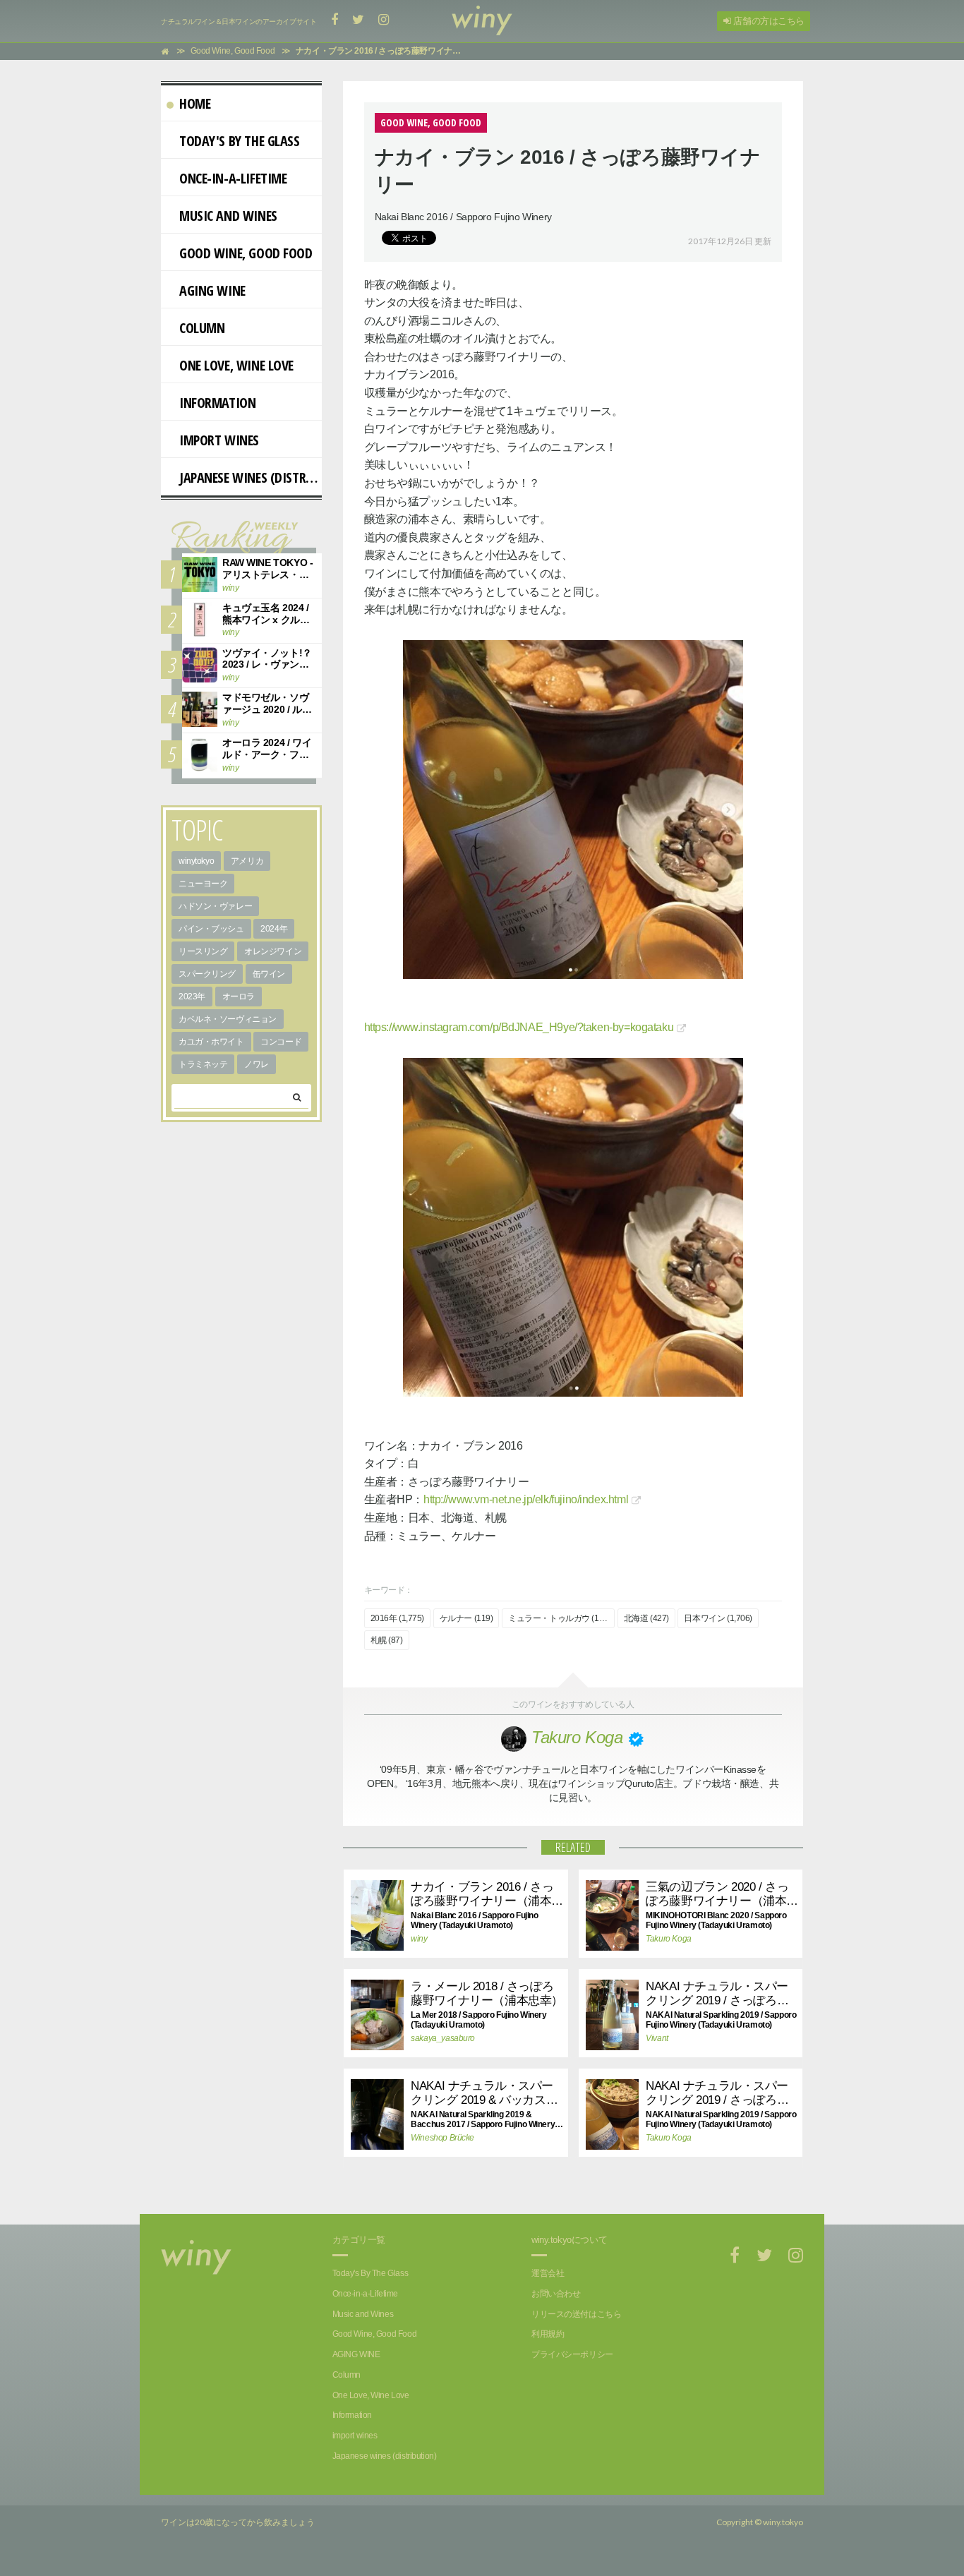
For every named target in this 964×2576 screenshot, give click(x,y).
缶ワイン (269, 974)
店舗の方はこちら (768, 21)
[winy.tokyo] (482, 21)
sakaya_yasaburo (443, 2038)
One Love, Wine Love (236, 365)
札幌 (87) (387, 1640)
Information (217, 403)
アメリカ (247, 861)
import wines (219, 440)
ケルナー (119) (466, 1618)
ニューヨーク (203, 884)
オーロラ (239, 997)
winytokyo (196, 861)
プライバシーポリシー (572, 2354)
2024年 (274, 929)
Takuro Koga (668, 1939)
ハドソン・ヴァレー (215, 906)
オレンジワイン (273, 951)
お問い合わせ (556, 2294)
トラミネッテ (203, 1064)
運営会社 (548, 2273)
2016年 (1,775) (398, 1618)
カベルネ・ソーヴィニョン (228, 1019)
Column (202, 328)
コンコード (281, 1042)
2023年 (192, 997)
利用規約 (548, 2334)
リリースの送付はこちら (576, 2314)
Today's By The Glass (240, 141)
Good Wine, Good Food (246, 253)
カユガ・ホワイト (211, 1042)
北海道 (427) (646, 1618)
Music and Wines (228, 216)
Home (195, 103)
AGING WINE (212, 290)
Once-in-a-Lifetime (233, 178)
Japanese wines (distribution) (251, 477)
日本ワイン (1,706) (718, 1618)
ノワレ (257, 1064)
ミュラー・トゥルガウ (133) (559, 1618)
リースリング (203, 951)
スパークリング (207, 974)
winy (419, 1939)
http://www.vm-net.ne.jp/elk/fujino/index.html (526, 1499)
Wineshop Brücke (442, 2138)
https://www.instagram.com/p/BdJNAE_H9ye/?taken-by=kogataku (519, 1027)
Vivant (657, 2038)
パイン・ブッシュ (211, 929)
